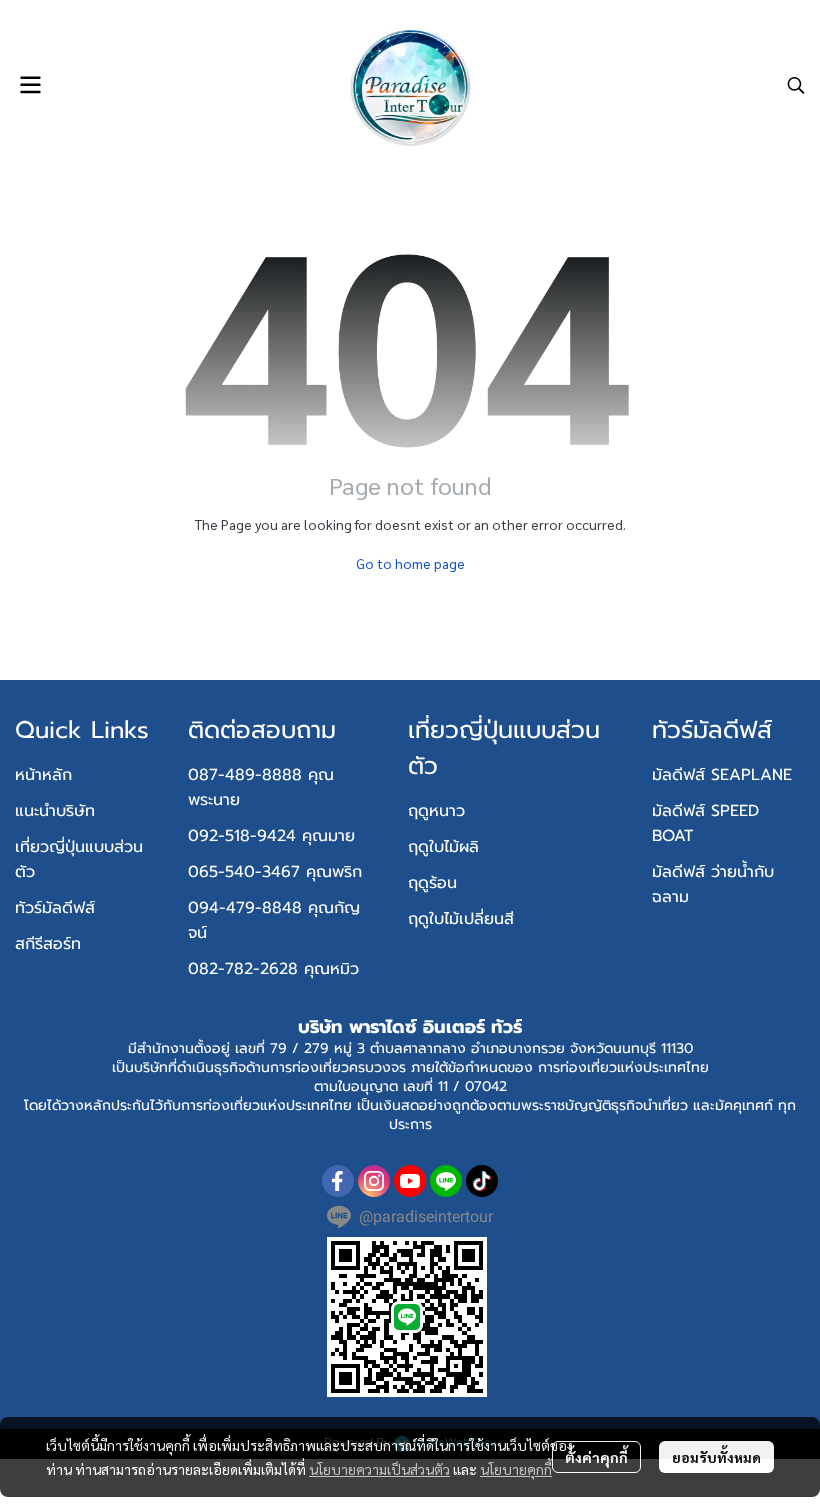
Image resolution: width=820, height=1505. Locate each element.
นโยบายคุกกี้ (516, 1469)
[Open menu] (30, 85)
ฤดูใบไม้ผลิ (443, 847)
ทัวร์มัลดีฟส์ (55, 908)
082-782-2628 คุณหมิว (273, 969)
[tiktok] (482, 1181)
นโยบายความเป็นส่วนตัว (379, 1469)
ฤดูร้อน (432, 883)
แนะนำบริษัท (55, 811)
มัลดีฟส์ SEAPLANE (722, 775)
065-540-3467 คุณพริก (275, 872)
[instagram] (374, 1181)
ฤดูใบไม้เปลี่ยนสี (461, 919)
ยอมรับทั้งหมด (716, 1457)
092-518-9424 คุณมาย (271, 836)
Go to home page (410, 563)
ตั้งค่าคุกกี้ (596, 1457)
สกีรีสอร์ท (48, 944)
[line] (446, 1181)
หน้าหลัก (43, 775)
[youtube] (410, 1181)
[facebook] (338, 1181)
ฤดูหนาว (436, 811)
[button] (796, 85)
